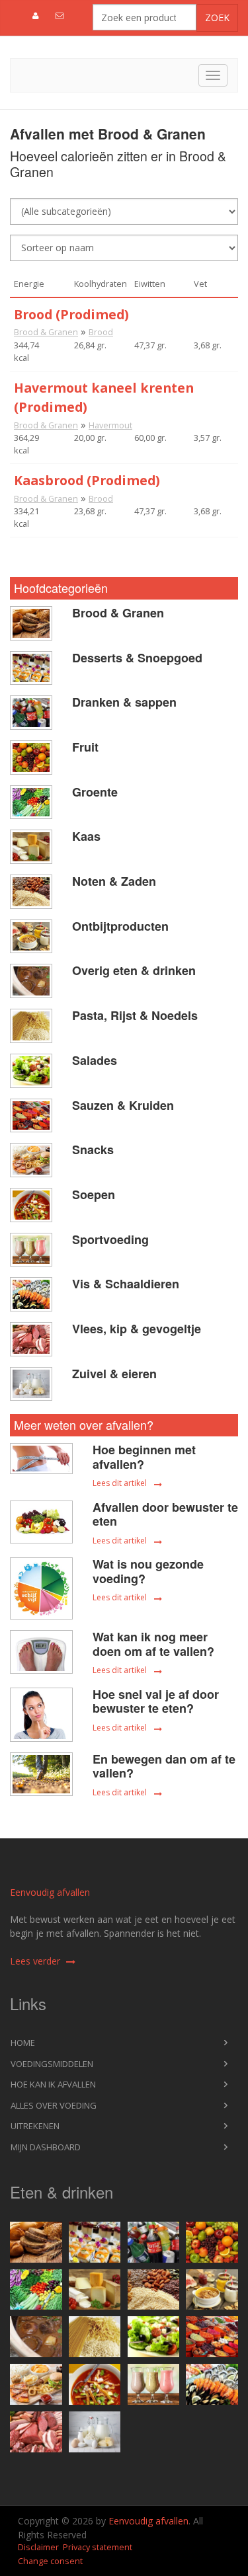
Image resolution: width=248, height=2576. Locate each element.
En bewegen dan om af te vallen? (164, 1766)
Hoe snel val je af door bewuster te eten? (156, 1701)
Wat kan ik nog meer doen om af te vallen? (153, 1644)
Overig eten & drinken (134, 970)
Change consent (50, 2561)
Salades (95, 1060)
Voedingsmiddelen (52, 2064)
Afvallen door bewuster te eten (165, 1514)
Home (23, 2043)
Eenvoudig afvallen (50, 1892)
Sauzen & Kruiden (123, 1105)
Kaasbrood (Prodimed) (87, 480)
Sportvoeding (110, 1239)
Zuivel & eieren (114, 1374)
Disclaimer (38, 2547)
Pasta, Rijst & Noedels (135, 1015)
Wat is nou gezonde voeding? (148, 1571)
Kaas (86, 836)
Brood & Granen (46, 332)
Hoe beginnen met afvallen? (144, 1457)
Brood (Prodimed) (71, 314)
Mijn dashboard (46, 2147)
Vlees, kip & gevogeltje (137, 1329)
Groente (95, 792)
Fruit (85, 747)
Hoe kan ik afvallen (53, 2084)
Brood (101, 332)
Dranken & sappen (124, 702)
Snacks (93, 1150)
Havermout (110, 425)
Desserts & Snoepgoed (137, 658)
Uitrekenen (35, 2126)
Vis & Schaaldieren (126, 1284)
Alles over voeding (54, 2105)
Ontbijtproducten (120, 926)
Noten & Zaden (114, 881)
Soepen (94, 1194)
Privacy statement (98, 2547)
